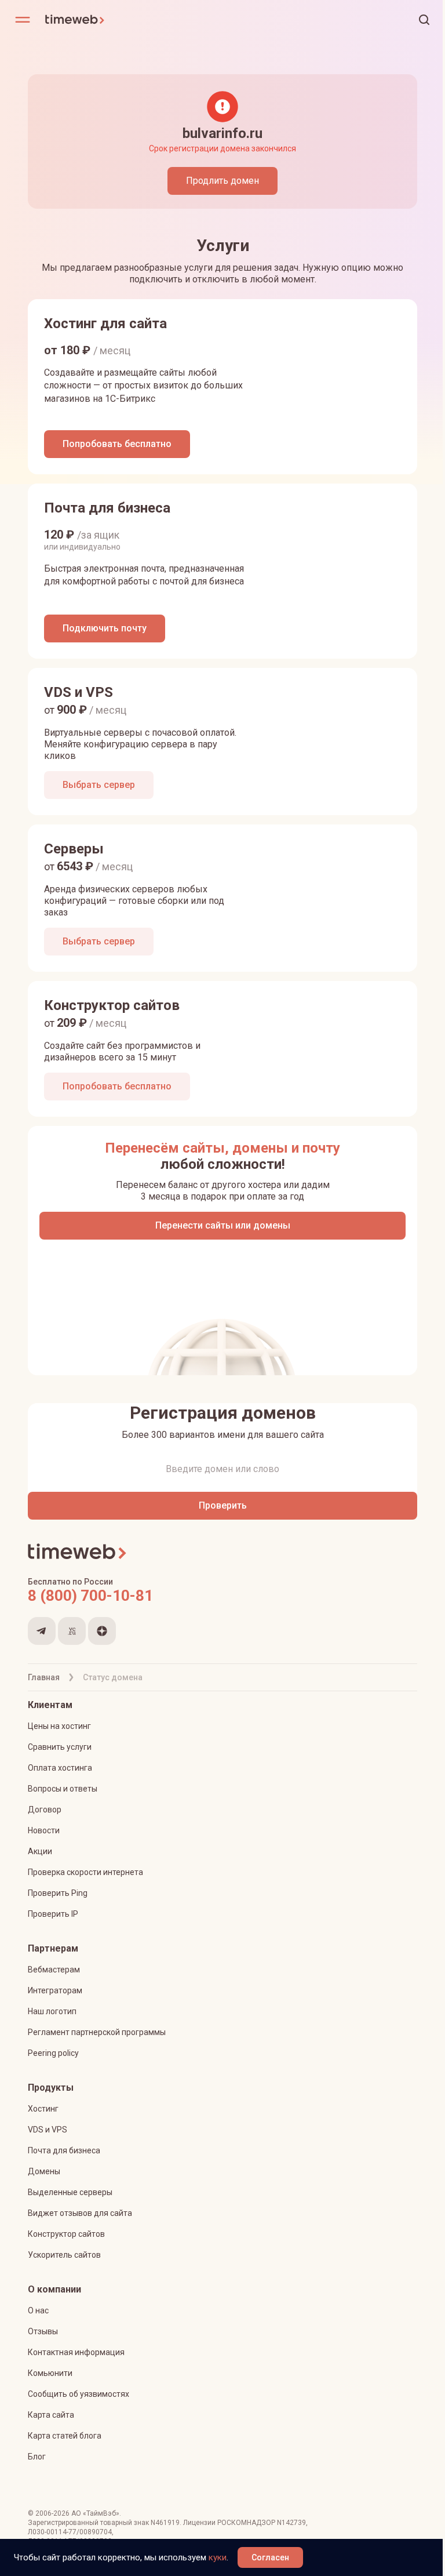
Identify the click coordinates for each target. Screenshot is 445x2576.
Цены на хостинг (59, 1726)
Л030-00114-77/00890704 (70, 2532)
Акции (40, 1851)
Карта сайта (51, 2415)
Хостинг (43, 2109)
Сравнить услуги (60, 1747)
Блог (37, 2457)
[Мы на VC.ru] (72, 1631)
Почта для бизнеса (64, 2150)
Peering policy (53, 2053)
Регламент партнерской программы (97, 2032)
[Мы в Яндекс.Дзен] (102, 1631)
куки (218, 2557)
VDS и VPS (48, 2130)
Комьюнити (50, 2373)
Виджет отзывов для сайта (80, 2213)
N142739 (291, 2523)
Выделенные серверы (70, 2192)
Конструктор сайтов (66, 2234)
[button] (424, 20)
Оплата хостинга (60, 1768)
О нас (38, 2310)
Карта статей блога (65, 2436)
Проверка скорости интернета (85, 1872)
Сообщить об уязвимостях (79, 2394)
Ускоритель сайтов (64, 2255)
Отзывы (43, 2331)
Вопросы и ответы (63, 1789)
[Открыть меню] (23, 20)
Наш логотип (52, 2011)
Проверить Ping (58, 1893)
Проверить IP (53, 1914)
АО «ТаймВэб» (95, 2513)
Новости (44, 1830)
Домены (44, 2171)
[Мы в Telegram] (42, 1631)
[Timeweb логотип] (134, 20)
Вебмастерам (54, 1970)
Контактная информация (76, 2352)
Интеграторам (55, 1990)
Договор (45, 1810)
